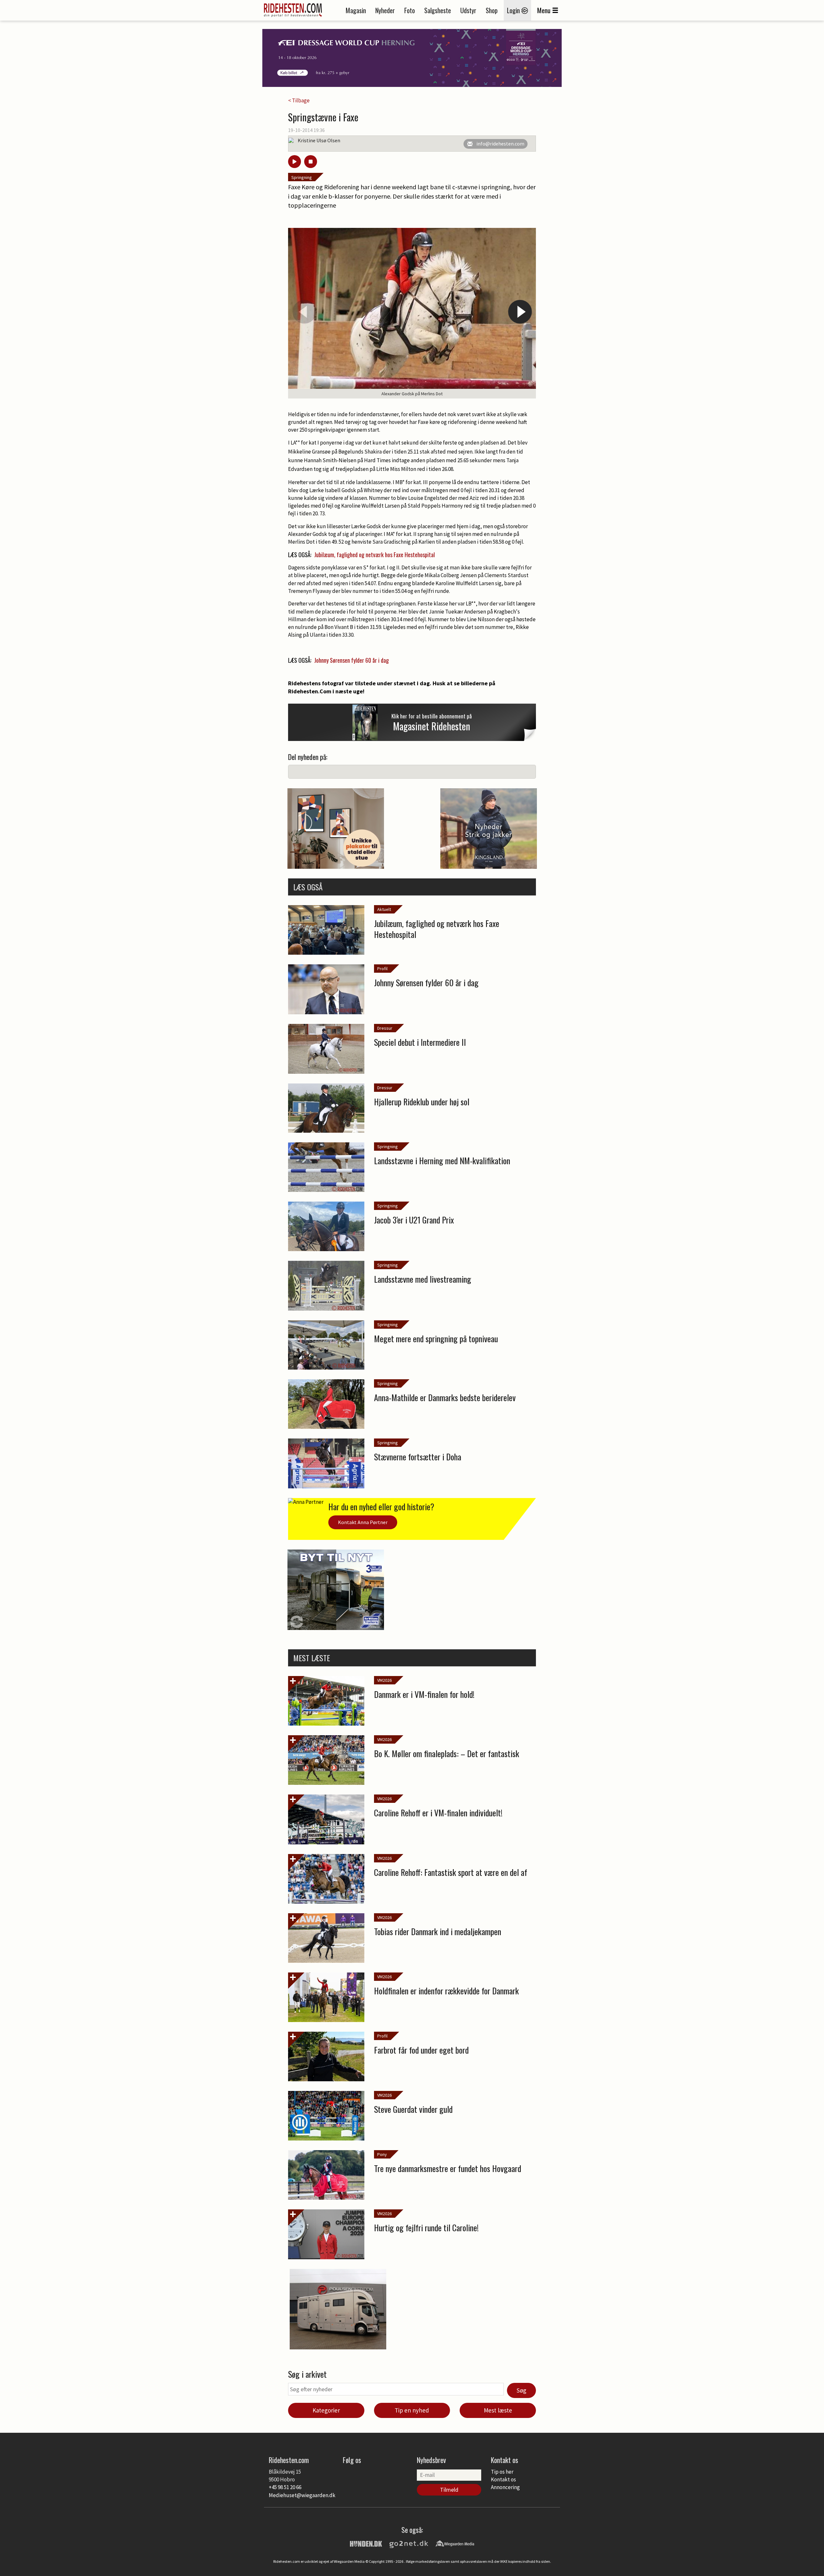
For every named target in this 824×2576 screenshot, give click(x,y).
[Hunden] (366, 2543)
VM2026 (384, 1680)
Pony (382, 2154)
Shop (492, 10)
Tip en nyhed (412, 2410)
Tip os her (502, 2472)
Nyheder (385, 10)
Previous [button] (304, 312)
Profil (382, 969)
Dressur (385, 1028)
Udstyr (468, 10)
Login (514, 10)
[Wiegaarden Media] (455, 2543)
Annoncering (505, 2487)
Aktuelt (384, 909)
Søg (521, 2390)
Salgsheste (438, 10)
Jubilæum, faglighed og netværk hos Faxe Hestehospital (375, 555)
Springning (302, 177)
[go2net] (409, 2543)
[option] (412, 313)
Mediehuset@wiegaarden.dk (302, 2495)
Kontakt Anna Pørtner (363, 1522)
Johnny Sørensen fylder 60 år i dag (351, 660)
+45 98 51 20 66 (285, 2487)
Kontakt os (503, 2479)
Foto (410, 10)
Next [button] (520, 312)
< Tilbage (299, 100)
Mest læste (498, 2410)
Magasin (356, 10)
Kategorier (326, 2410)
